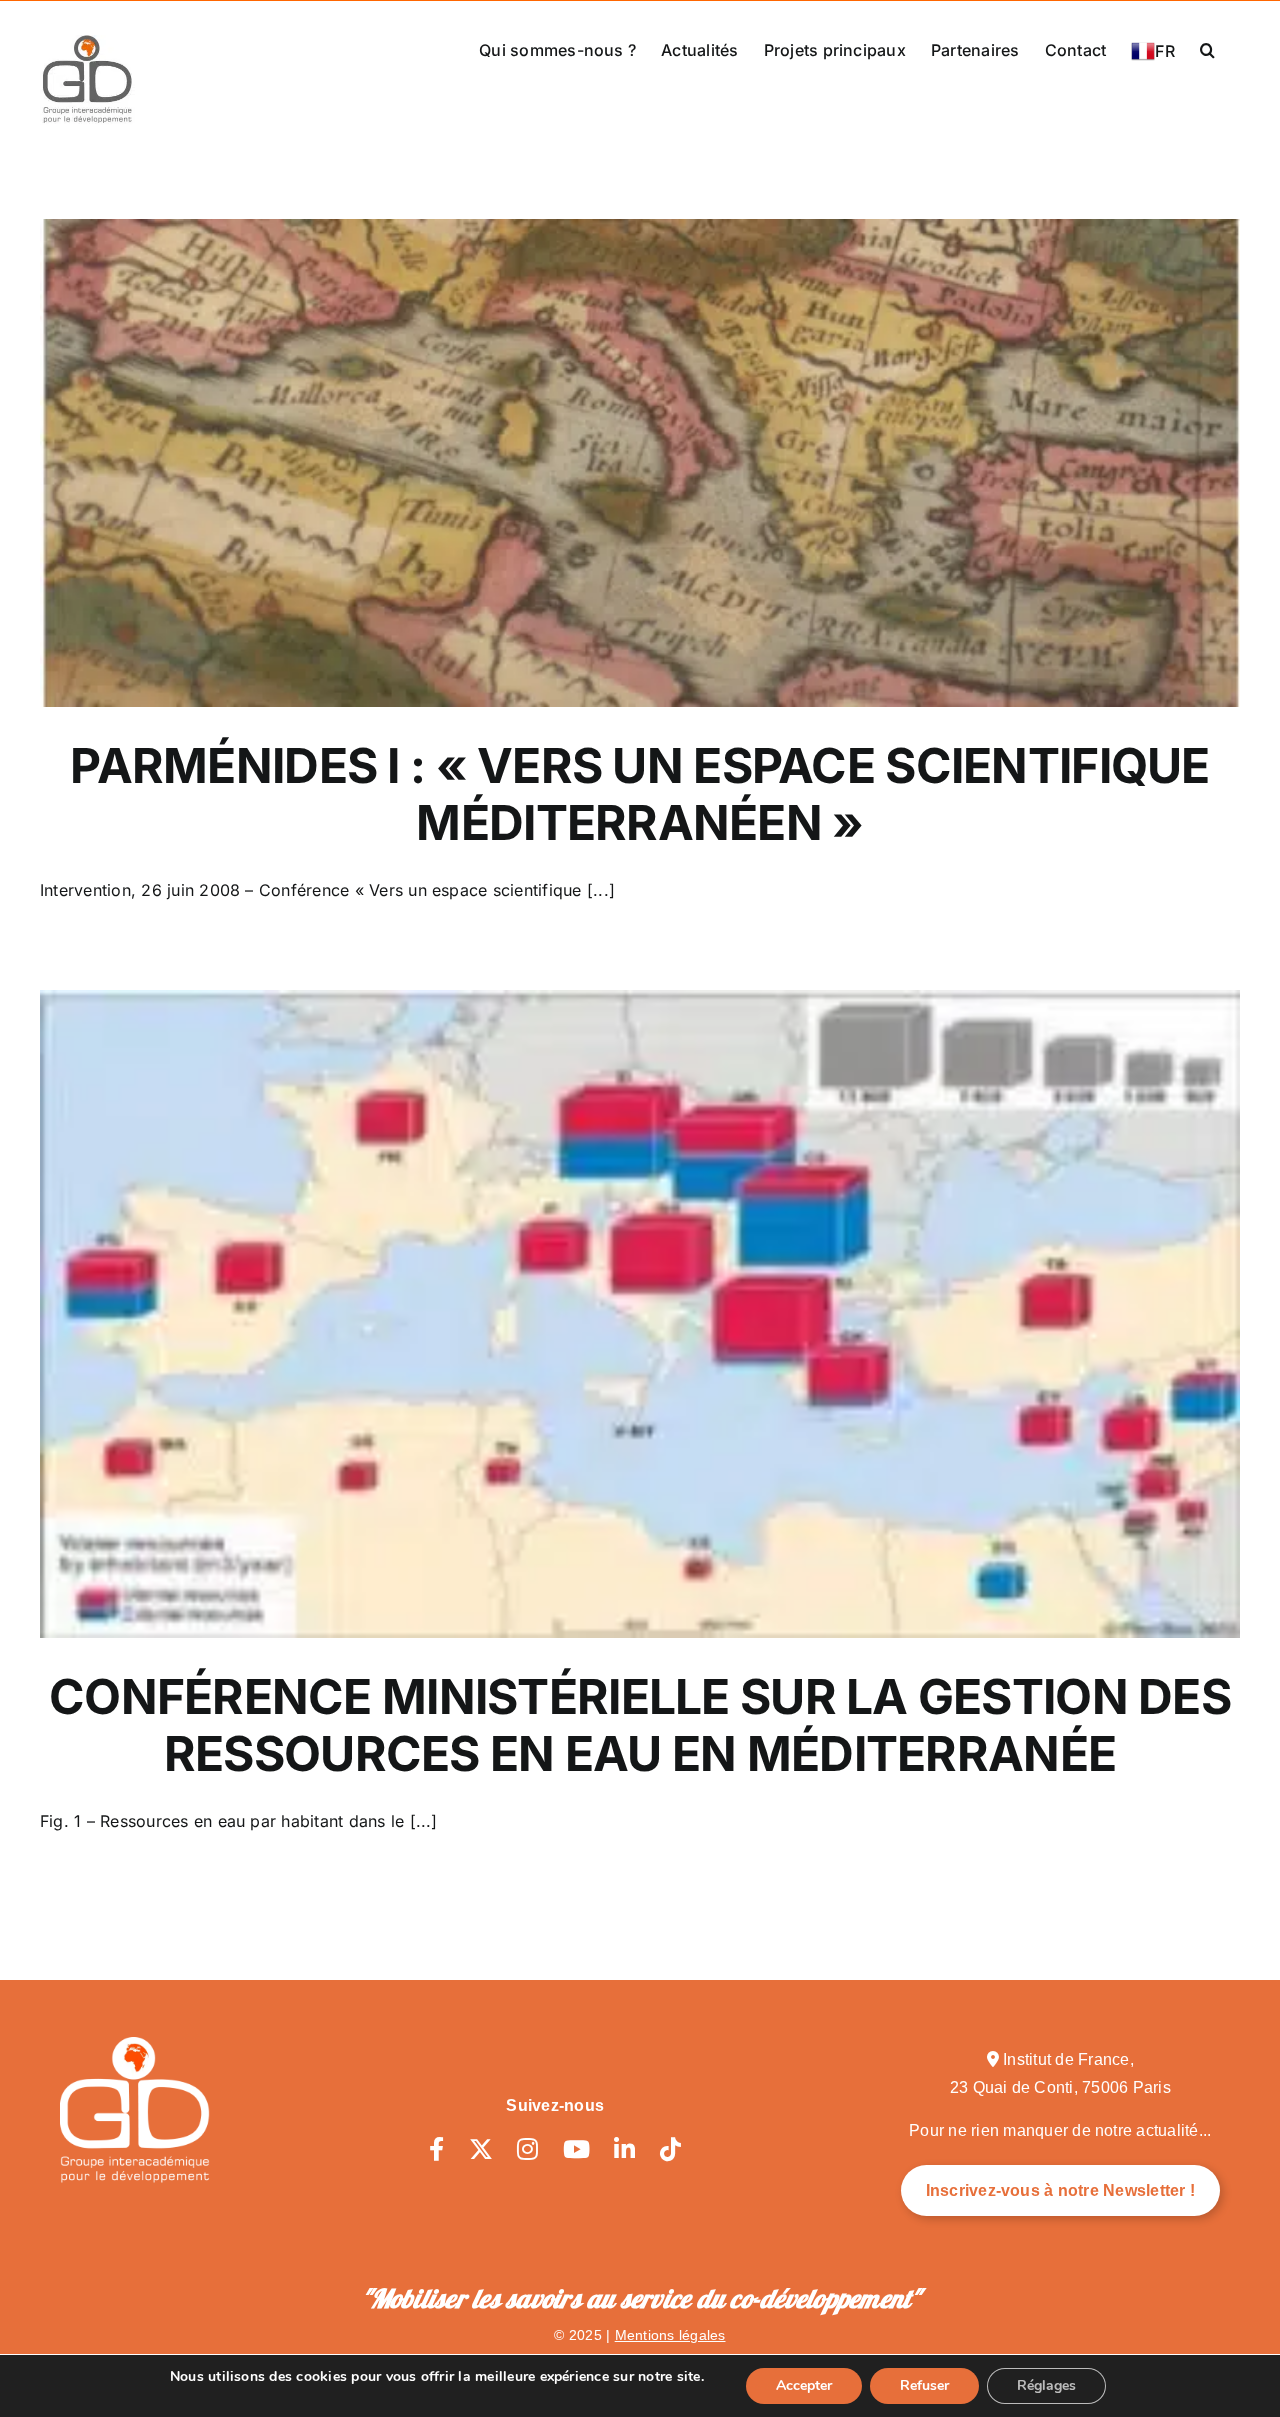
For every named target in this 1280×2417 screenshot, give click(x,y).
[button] (1207, 48)
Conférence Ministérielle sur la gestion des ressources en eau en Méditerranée (640, 1725)
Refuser (924, 2385)
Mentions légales (670, 2335)
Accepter (804, 2385)
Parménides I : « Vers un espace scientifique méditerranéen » (639, 794)
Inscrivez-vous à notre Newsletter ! (1060, 2190)
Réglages (1046, 2385)
